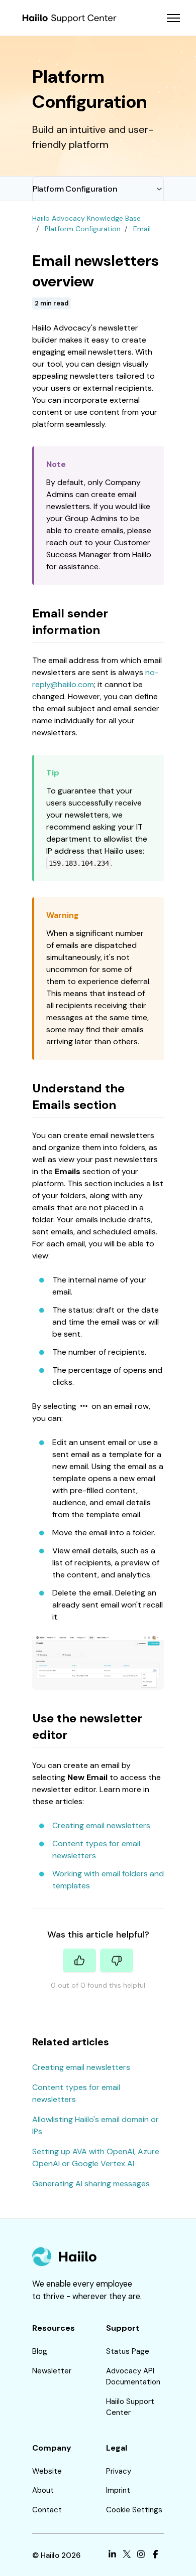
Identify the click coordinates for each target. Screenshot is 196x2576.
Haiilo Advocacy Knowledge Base (86, 218)
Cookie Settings (134, 2510)
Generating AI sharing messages (91, 2184)
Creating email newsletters (101, 1825)
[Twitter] (127, 2556)
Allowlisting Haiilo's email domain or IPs (95, 2125)
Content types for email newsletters (76, 2093)
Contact (47, 2510)
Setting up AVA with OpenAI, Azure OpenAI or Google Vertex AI (96, 2157)
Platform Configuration (75, 189)
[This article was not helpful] (117, 1960)
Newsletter (52, 2371)
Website (47, 2471)
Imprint (118, 2490)
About (43, 2490)
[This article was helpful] (79, 1960)
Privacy (119, 2471)
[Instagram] (141, 2556)
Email (142, 229)
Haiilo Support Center (130, 2407)
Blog (40, 2351)
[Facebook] (156, 2556)
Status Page (128, 2351)
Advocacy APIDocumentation (133, 2377)
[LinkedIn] (112, 2556)
